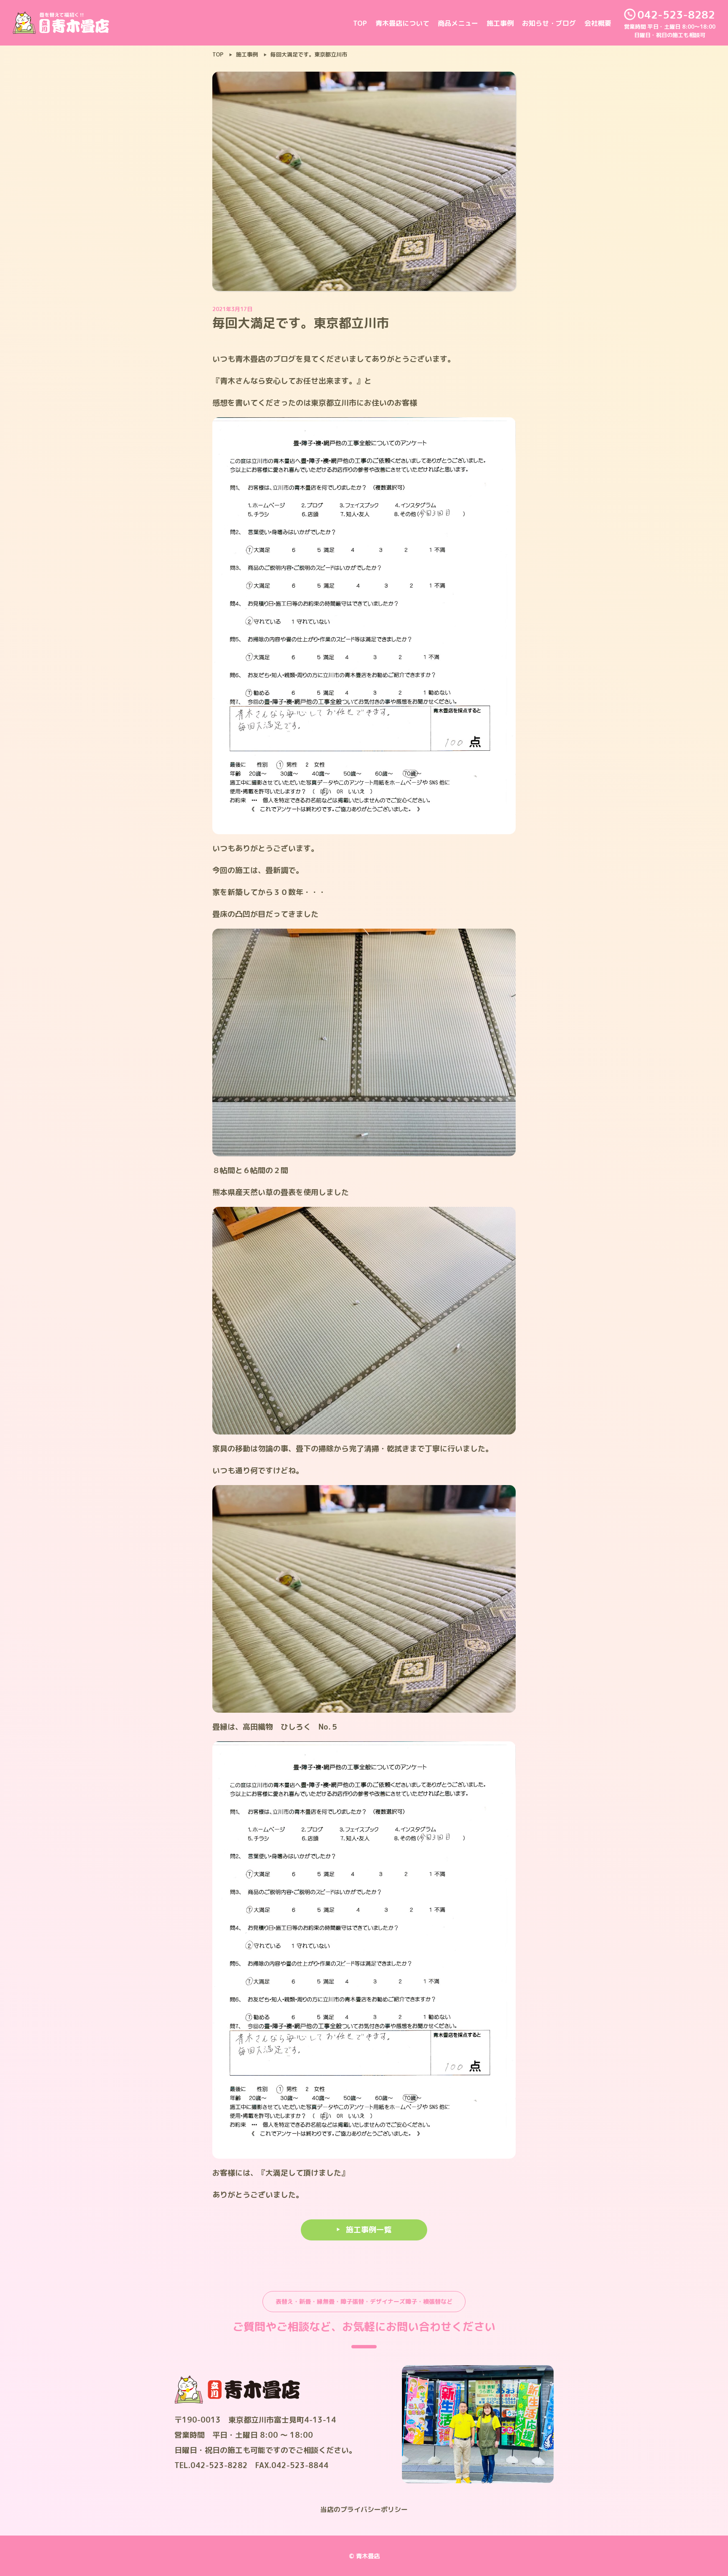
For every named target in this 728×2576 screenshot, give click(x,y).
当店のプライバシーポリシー (364, 2509)
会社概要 (598, 23)
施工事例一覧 (369, 2230)
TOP (360, 23)
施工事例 (500, 23)
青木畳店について (402, 23)
